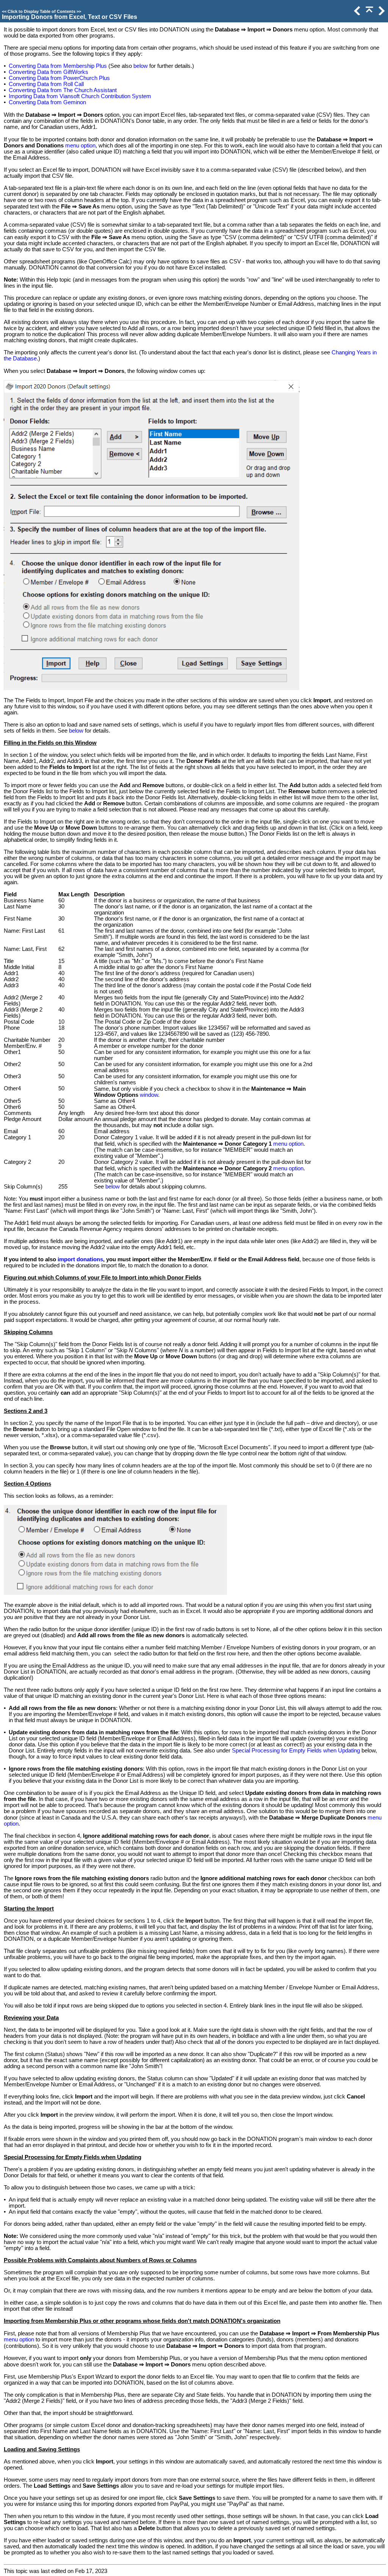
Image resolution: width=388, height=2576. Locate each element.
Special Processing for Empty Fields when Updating (296, 1751)
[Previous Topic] (357, 13)
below (141, 66)
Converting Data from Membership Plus (58, 66)
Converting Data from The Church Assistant (63, 90)
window (149, 1095)
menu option (80, 146)
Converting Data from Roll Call (46, 84)
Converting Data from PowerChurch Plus (59, 78)
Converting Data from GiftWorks (48, 72)
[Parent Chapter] (369, 13)
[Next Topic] (381, 13)
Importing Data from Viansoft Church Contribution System (80, 96)
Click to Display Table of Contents (41, 11)
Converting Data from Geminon (47, 102)
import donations (80, 1259)
